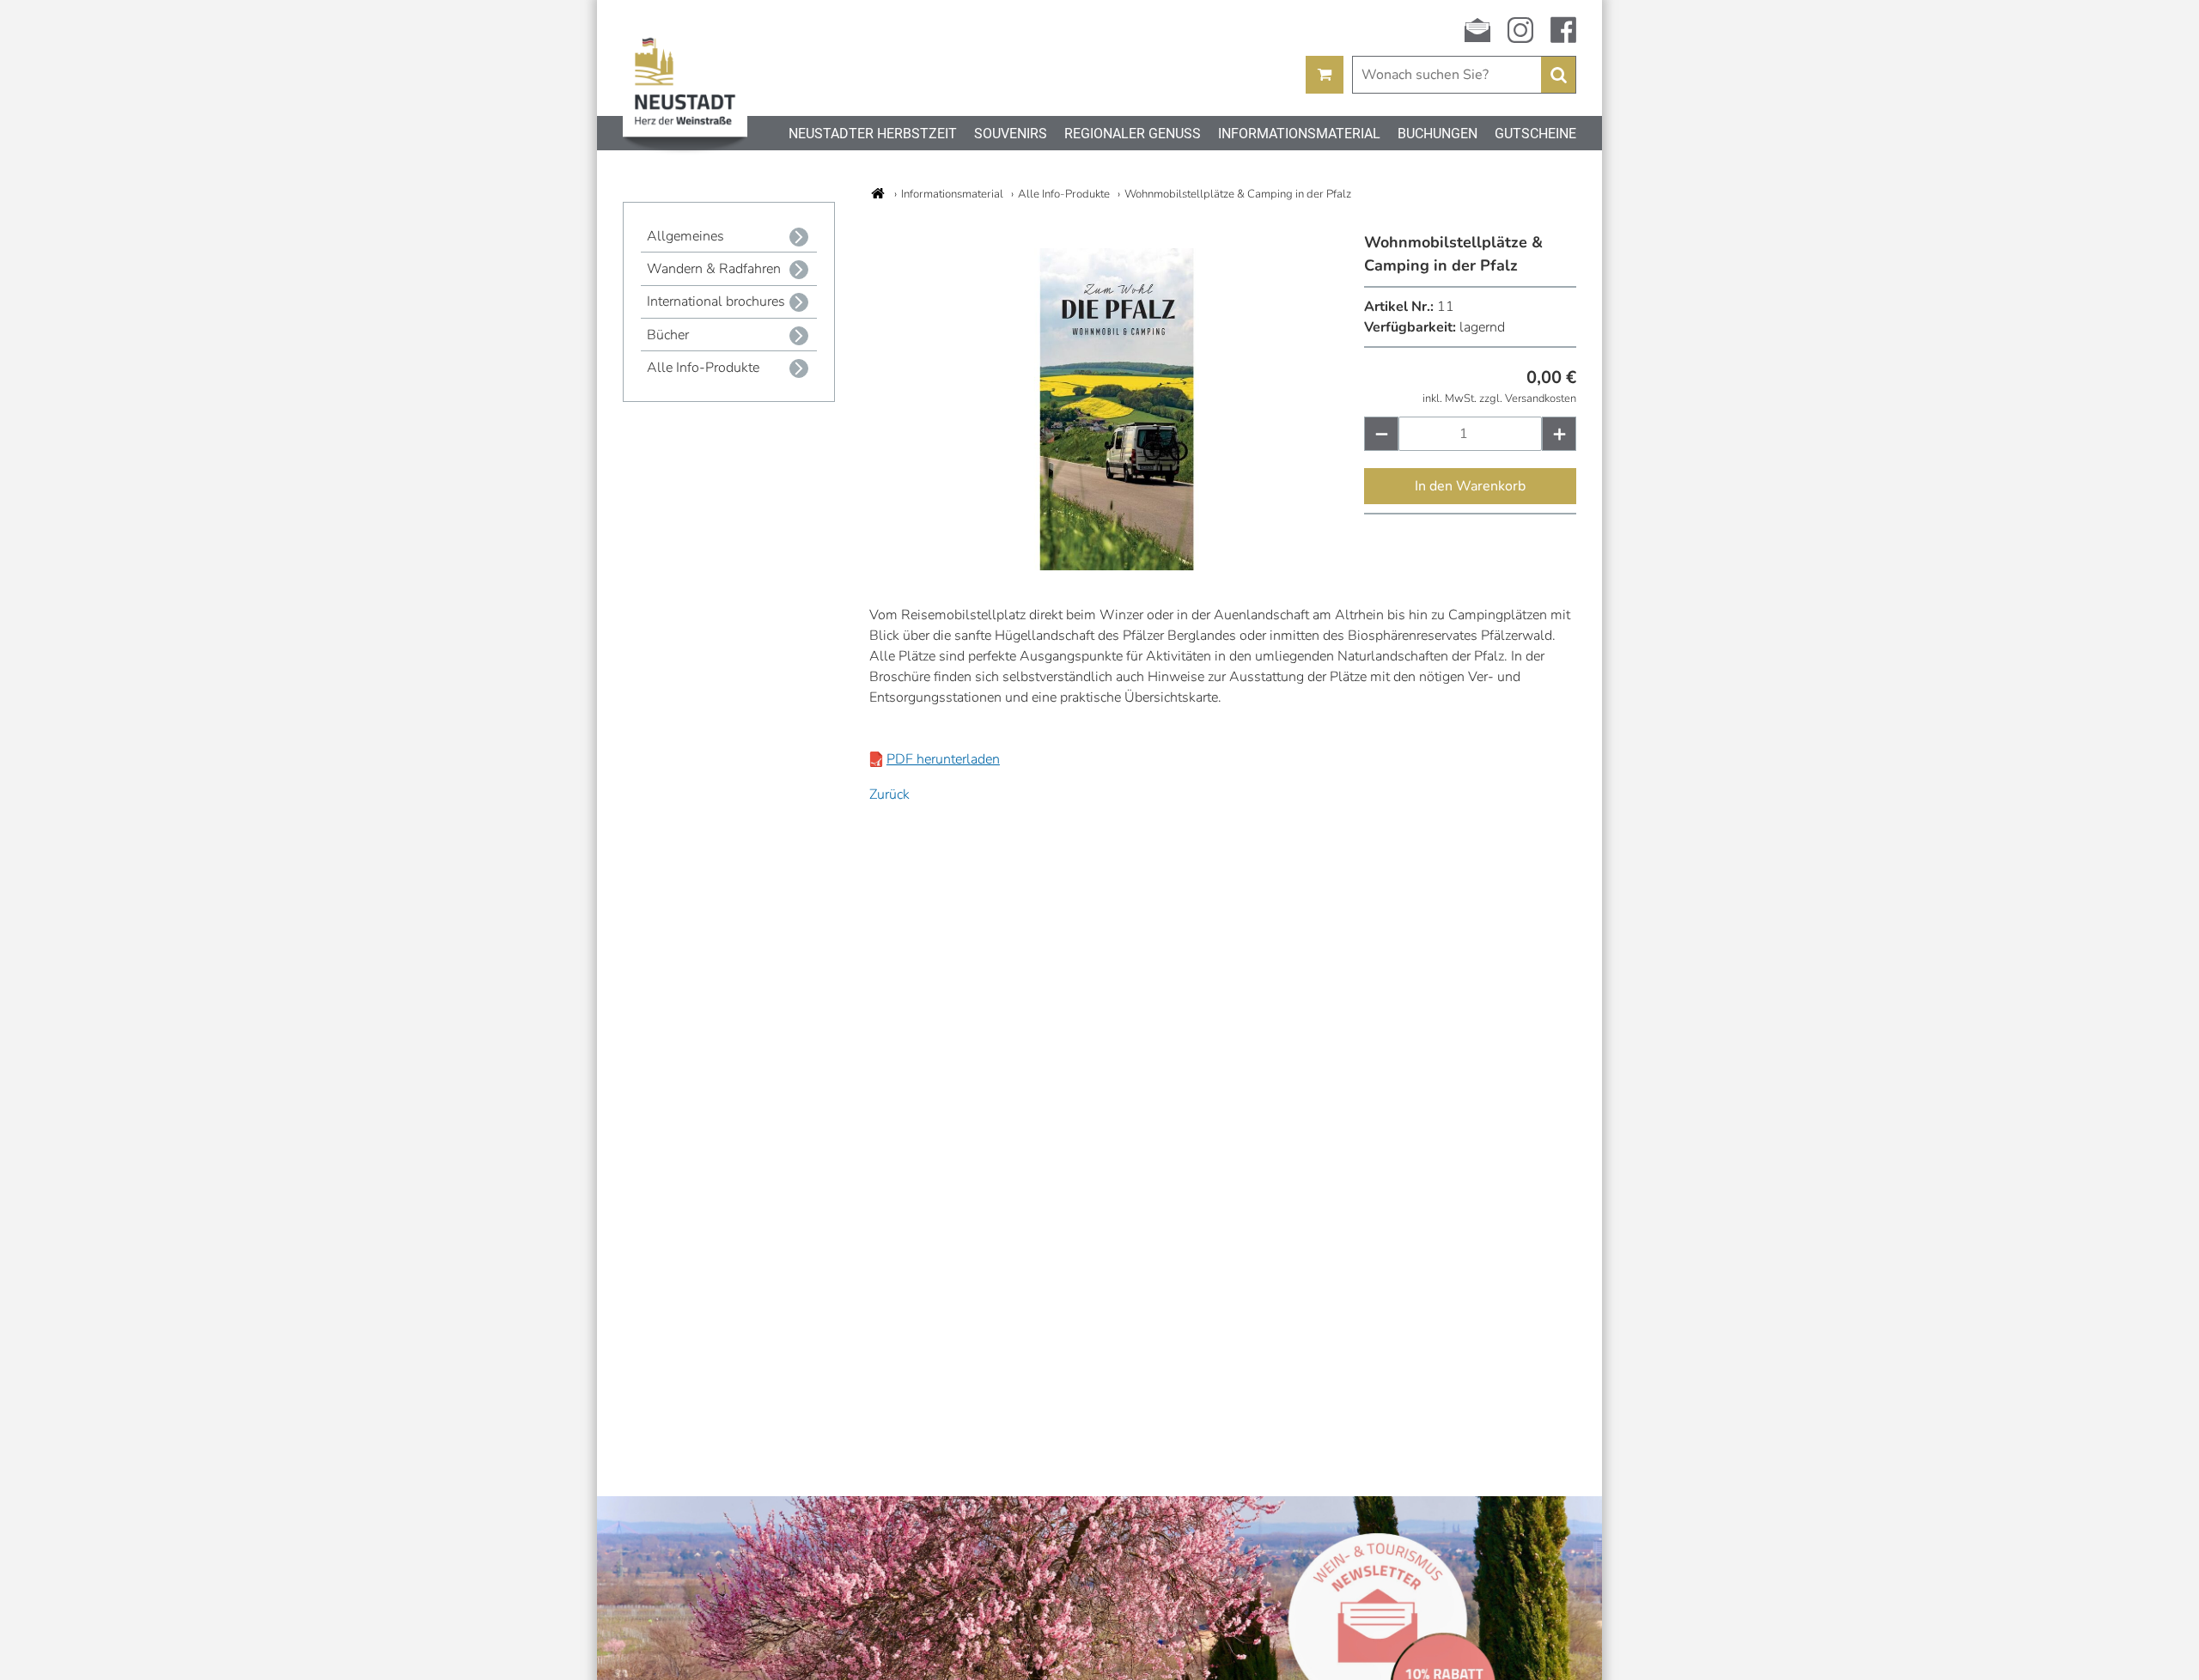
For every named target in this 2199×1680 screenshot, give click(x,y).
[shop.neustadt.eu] (878, 193)
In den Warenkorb (1470, 486)
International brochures (716, 301)
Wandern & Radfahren (714, 269)
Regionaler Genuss (1133, 134)
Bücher (668, 335)
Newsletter (1477, 30)
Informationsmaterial (1299, 134)
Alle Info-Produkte (703, 368)
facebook (1563, 30)
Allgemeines (685, 236)
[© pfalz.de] (1116, 566)
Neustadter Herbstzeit (873, 134)
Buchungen (1438, 134)
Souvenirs (1011, 134)
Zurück (889, 794)
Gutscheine (1535, 134)
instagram (1520, 30)
